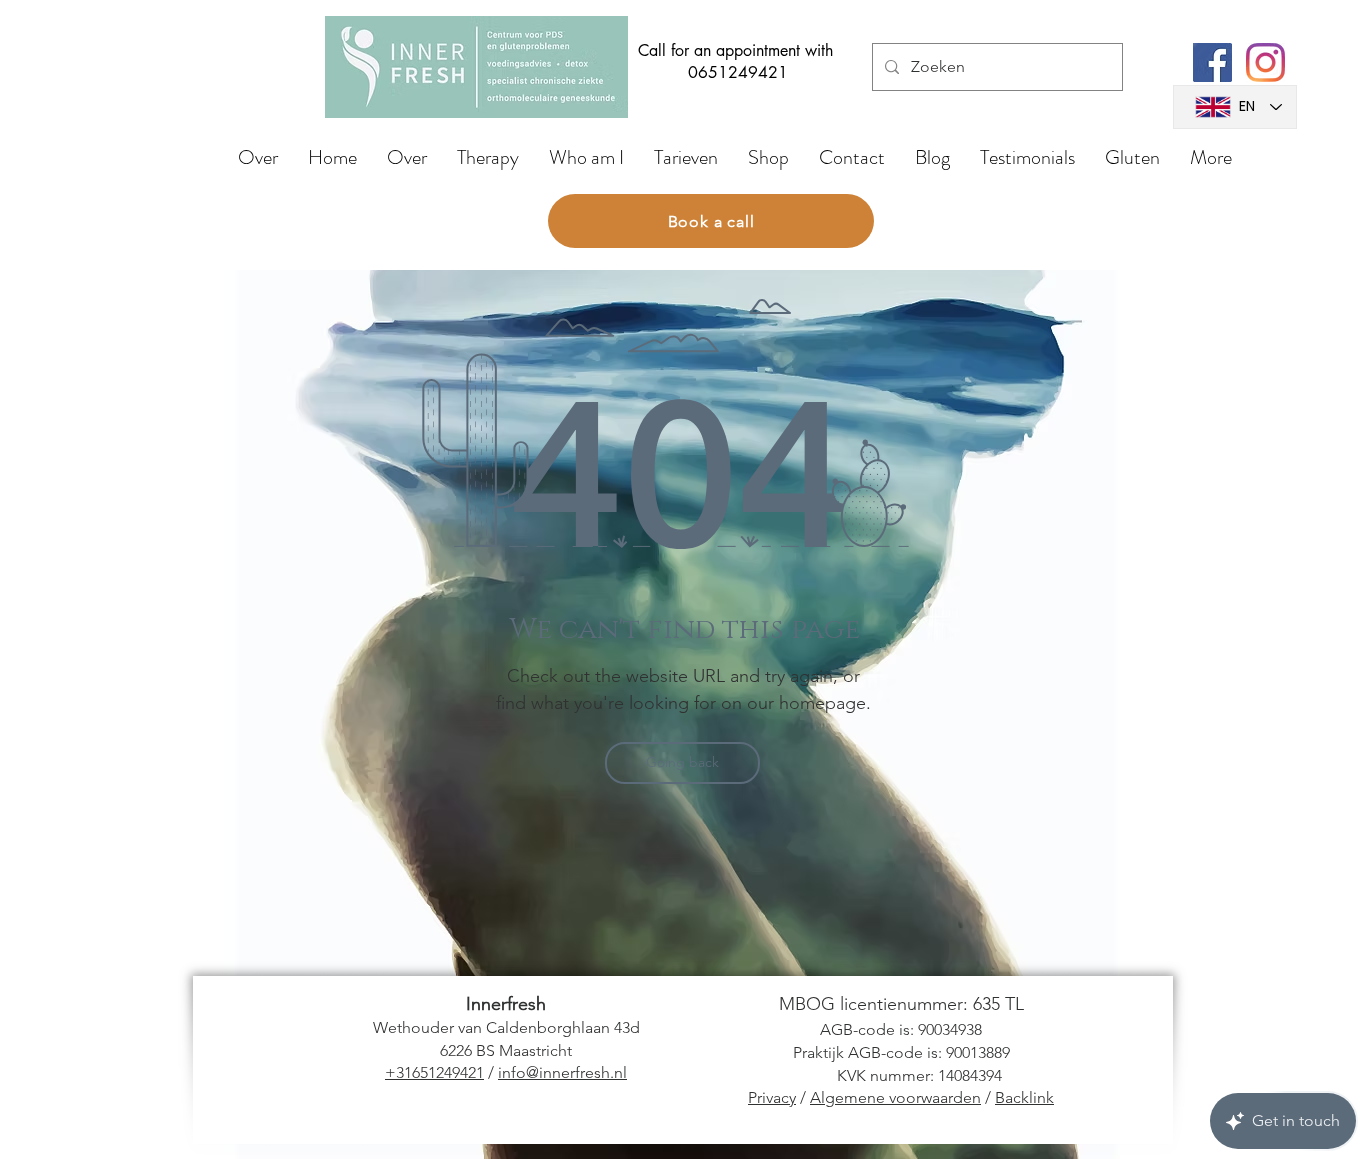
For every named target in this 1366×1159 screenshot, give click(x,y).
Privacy (772, 1097)
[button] (488, 157)
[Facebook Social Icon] (1212, 62)
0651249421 (738, 72)
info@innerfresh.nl (562, 1072)
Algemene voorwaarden (895, 1097)
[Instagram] (1265, 62)
